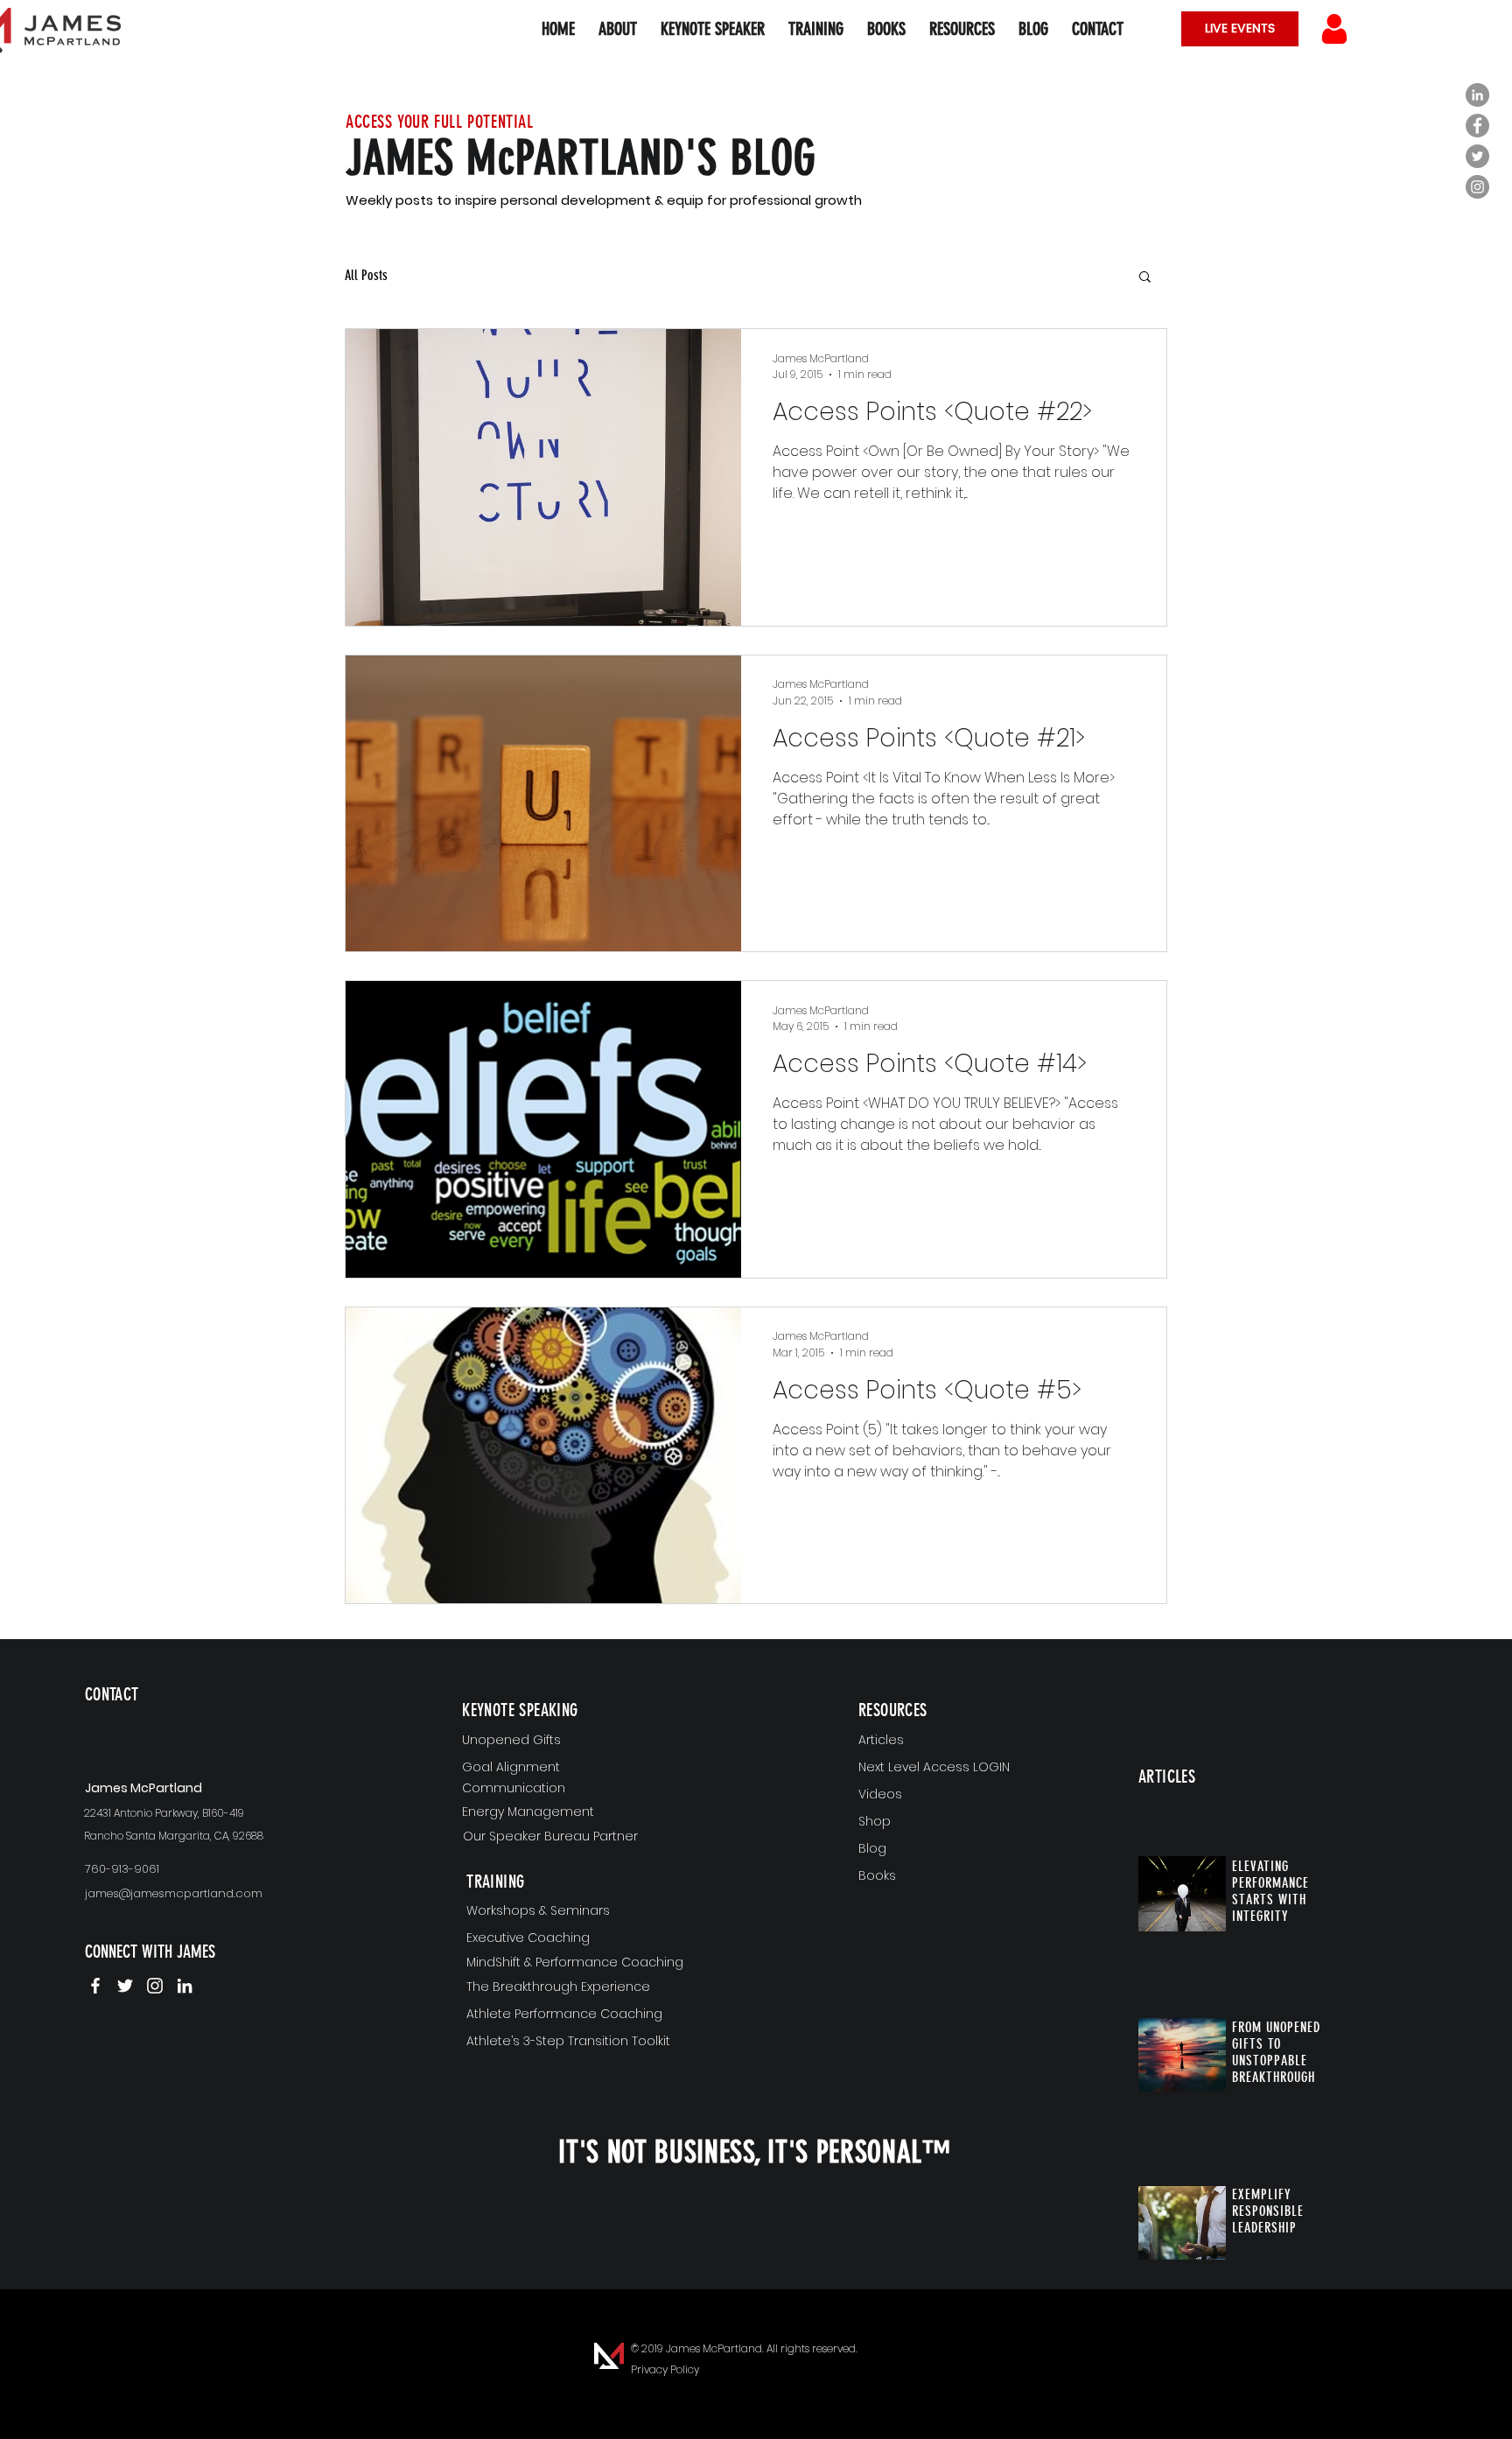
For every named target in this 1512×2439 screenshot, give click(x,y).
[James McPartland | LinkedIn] (185, 1986)
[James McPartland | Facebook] (95, 1986)
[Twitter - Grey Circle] (1477, 156)
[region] (188, 1723)
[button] (962, 29)
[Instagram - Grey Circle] (1477, 187)
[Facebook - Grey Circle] (1477, 126)
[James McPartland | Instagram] (155, 1986)
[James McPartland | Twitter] (125, 1986)
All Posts (366, 275)
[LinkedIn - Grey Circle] (1477, 95)
